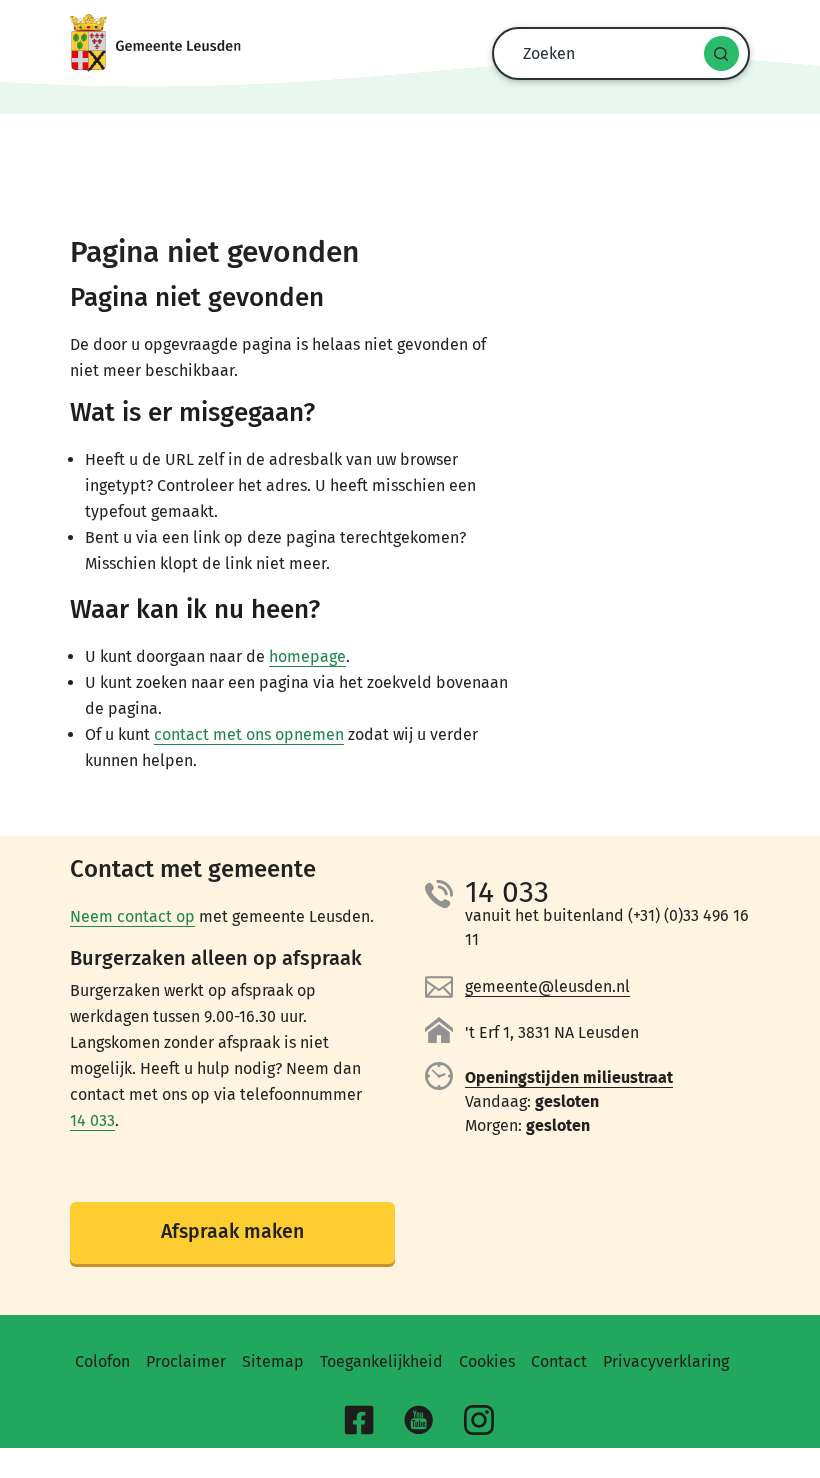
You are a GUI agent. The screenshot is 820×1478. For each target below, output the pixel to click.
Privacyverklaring (666, 1361)
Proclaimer (186, 1361)
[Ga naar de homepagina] (410, 43)
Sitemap (273, 1361)
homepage (307, 656)
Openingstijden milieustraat (569, 1077)
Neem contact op (132, 916)
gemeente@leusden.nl (547, 986)
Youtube (422, 1423)
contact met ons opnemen (249, 734)
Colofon (102, 1361)
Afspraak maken (232, 1231)
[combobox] (616, 53)
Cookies (487, 1361)
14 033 (92, 1120)
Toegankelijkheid (381, 1361)
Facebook (362, 1423)
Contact (559, 1361)
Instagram (482, 1423)
